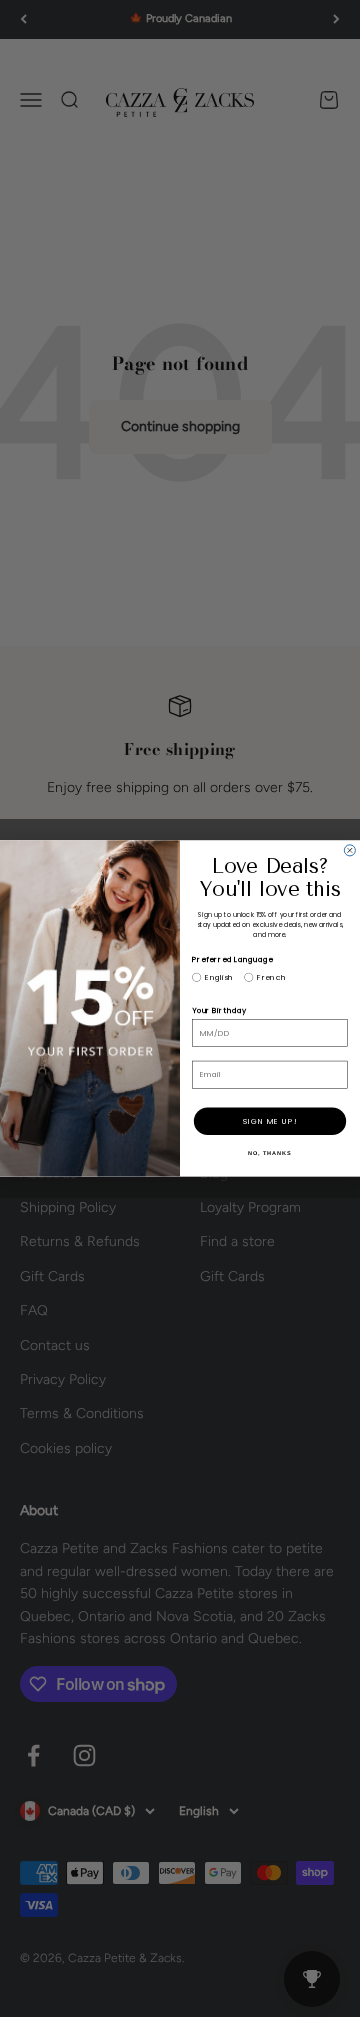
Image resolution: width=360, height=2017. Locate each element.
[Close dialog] (349, 850)
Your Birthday (219, 1011)
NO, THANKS (270, 1153)
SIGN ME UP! (270, 1121)
